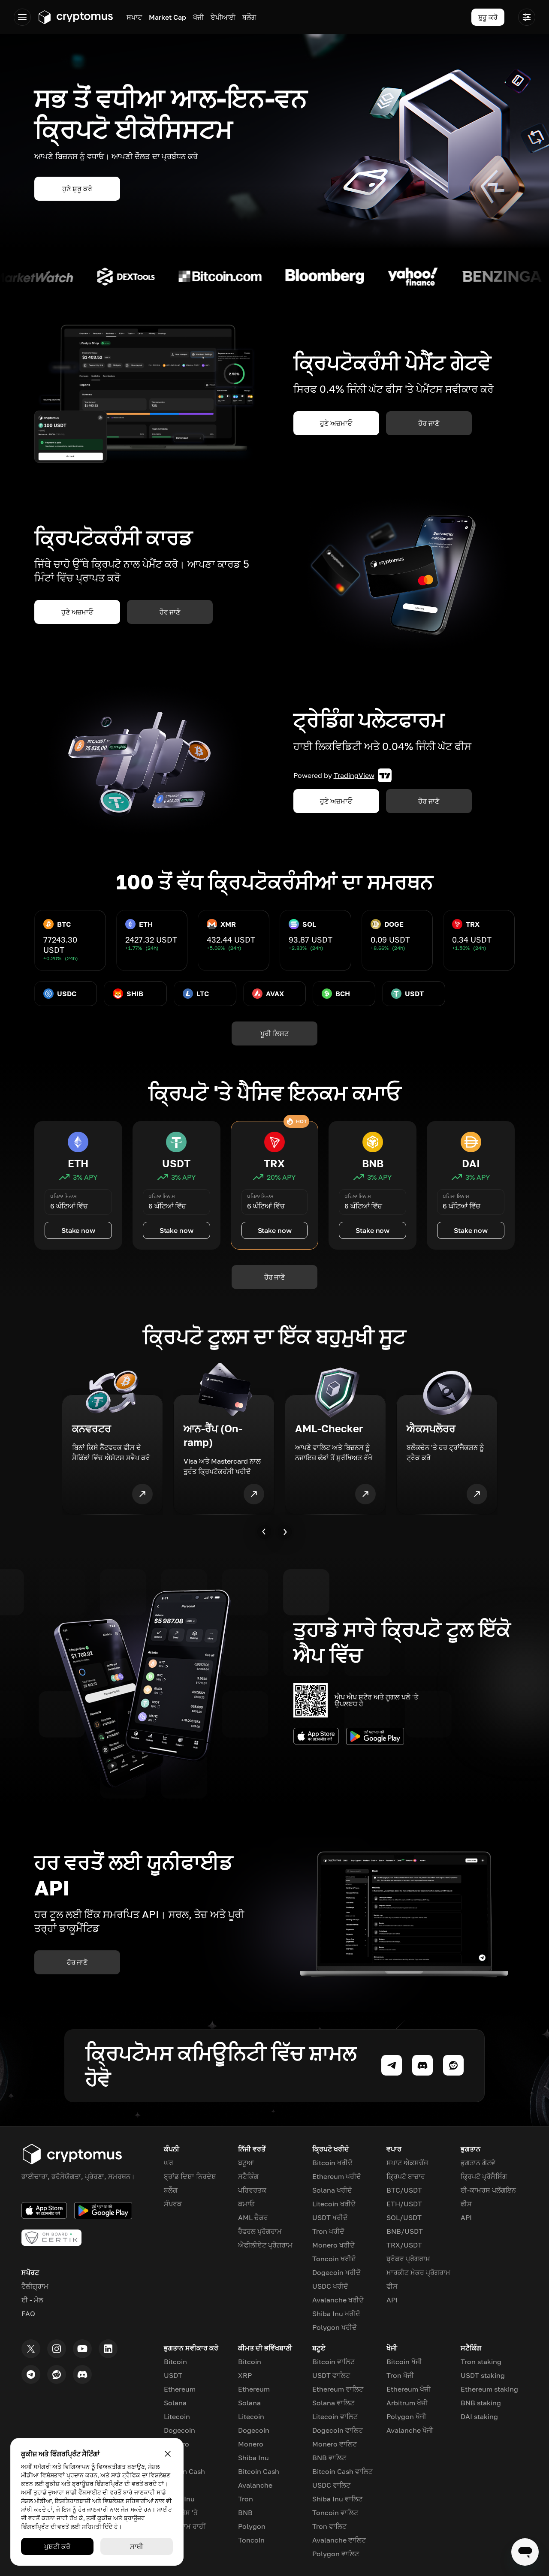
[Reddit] (57, 2374)
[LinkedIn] (108, 2349)
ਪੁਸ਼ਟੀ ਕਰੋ (57, 2546)
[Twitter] (31, 2349)
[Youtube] (82, 2349)
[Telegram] (31, 2374)
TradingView (354, 775)
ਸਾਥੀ (137, 2546)
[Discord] (82, 2374)
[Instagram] (57, 2349)
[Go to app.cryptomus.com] (75, 17)
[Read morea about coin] (37, 277)
